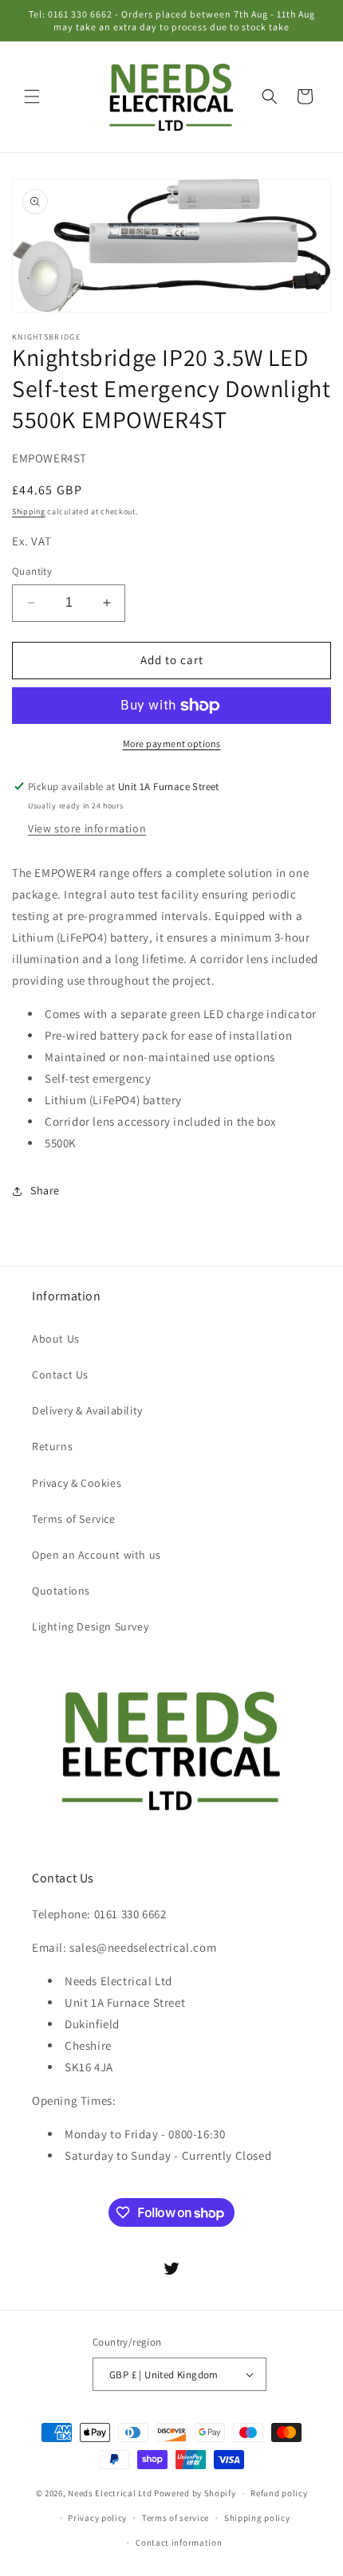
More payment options (172, 743)
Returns (52, 1446)
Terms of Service (74, 1519)
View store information (87, 828)
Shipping (29, 511)
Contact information (179, 2543)
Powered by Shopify (195, 2493)
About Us (56, 1339)
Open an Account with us (97, 1555)
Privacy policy (97, 2518)
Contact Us (60, 1375)
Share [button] (45, 1190)
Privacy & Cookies (77, 1483)
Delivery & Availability (87, 1410)
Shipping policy (257, 2518)
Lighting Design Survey (90, 1626)
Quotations (61, 1591)
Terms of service (175, 2518)
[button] (32, 96)
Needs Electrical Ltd (110, 2493)
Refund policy (279, 2493)
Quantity (32, 571)
